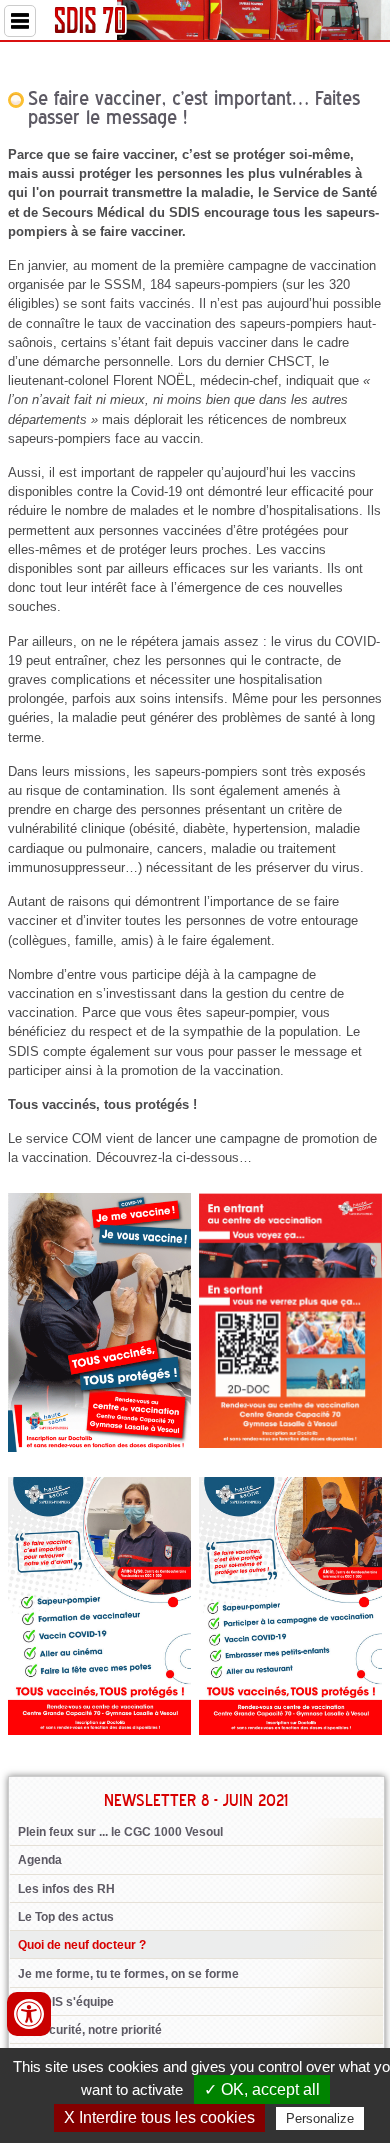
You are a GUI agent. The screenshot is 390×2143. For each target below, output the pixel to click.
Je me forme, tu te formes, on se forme (128, 1974)
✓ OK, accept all (262, 2089)
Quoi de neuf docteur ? (82, 1945)
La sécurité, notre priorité (90, 2030)
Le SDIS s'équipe (66, 2002)
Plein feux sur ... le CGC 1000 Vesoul (120, 1832)
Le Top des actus (66, 1917)
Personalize (320, 2118)
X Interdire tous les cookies (159, 2117)
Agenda (40, 1860)
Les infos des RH (66, 1889)
